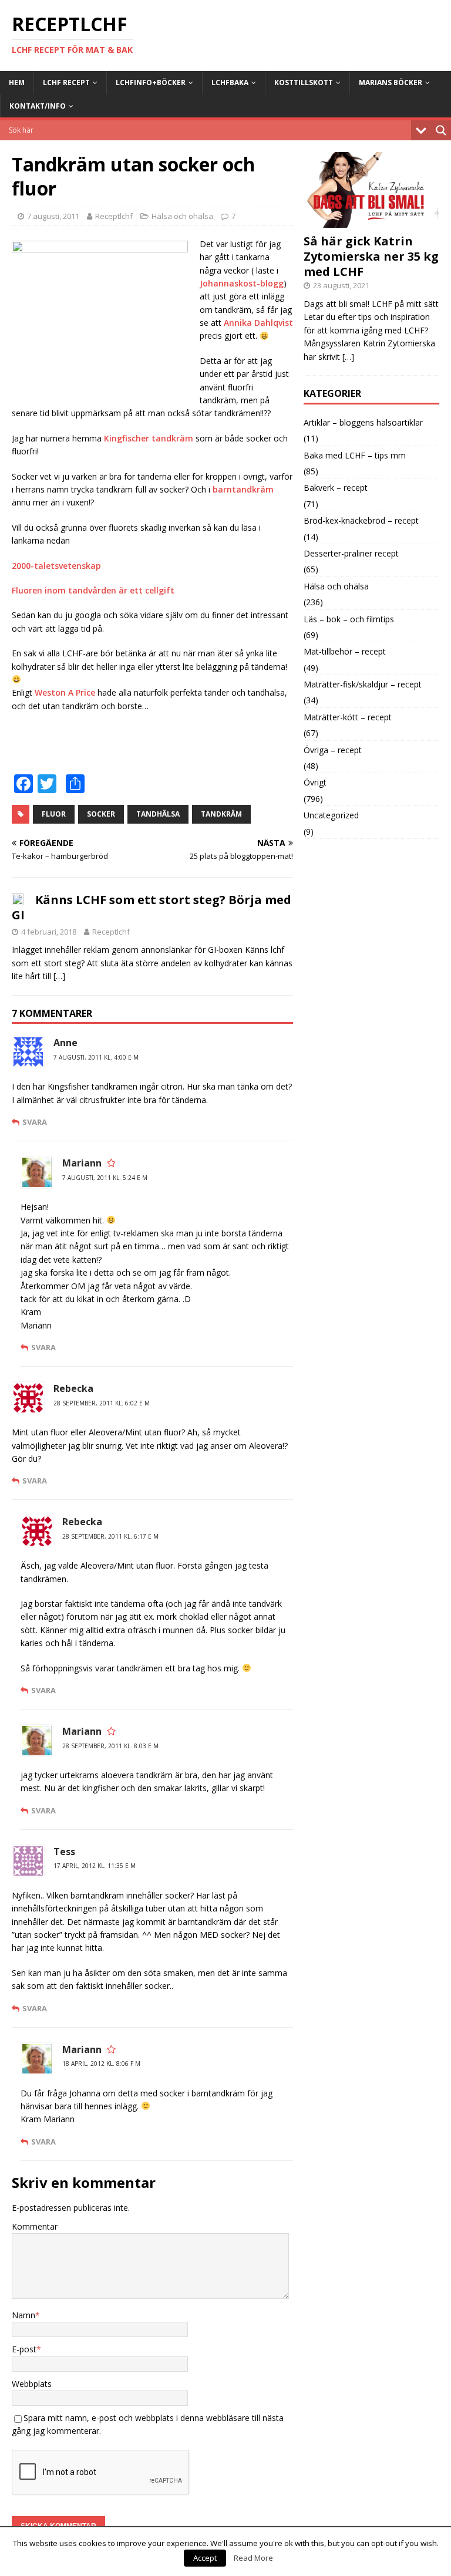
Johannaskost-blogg (242, 283)
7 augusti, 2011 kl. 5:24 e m (105, 1178)
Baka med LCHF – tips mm (355, 455)
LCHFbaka (230, 82)
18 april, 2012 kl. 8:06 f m (101, 2064)
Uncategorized (331, 815)
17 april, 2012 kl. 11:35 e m (95, 1866)
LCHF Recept (66, 82)
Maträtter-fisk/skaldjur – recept (363, 684)
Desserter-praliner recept (351, 553)
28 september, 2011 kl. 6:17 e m (110, 1536)
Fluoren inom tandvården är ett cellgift (93, 590)
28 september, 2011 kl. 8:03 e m (110, 1746)
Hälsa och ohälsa (182, 216)
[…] (59, 976)
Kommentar (35, 2226)
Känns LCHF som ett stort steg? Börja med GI (152, 907)
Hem (17, 82)
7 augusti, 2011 (53, 216)
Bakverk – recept (336, 488)
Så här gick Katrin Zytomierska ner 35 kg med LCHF (371, 256)
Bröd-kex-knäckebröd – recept (361, 520)
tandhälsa (158, 814)
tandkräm (221, 814)
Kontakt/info (38, 106)
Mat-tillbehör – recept (345, 651)
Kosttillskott (304, 82)
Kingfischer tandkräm (149, 438)
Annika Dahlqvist (258, 323)
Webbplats (32, 2384)
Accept (205, 2558)
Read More (253, 2558)
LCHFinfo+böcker (151, 82)
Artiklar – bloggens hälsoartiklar (363, 422)
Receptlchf (114, 216)
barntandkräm (243, 489)
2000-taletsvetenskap (56, 566)
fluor (54, 814)
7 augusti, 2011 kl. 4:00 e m (96, 1057)
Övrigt (315, 782)
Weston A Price (65, 692)
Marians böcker (391, 82)
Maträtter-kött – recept (348, 717)
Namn (23, 2315)
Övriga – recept (333, 750)
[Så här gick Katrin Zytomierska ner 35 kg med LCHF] (371, 221)
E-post (24, 2349)
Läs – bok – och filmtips (349, 619)
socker (101, 814)
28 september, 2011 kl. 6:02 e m (102, 1403)
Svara (35, 1122)
